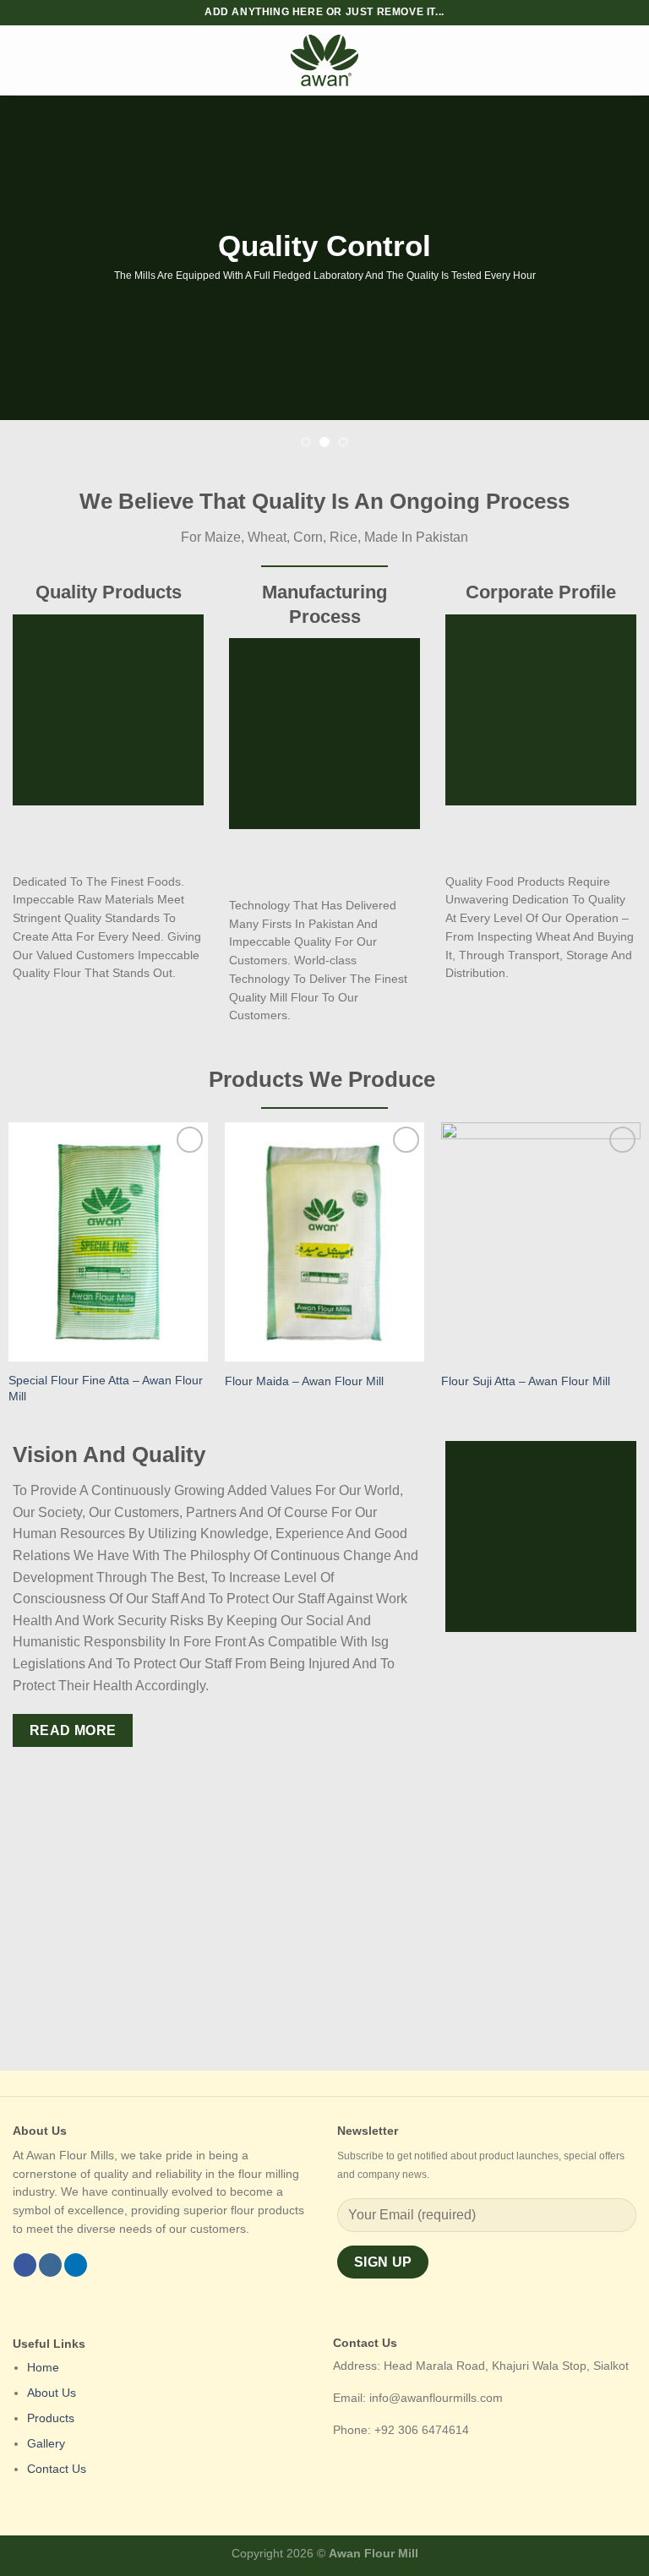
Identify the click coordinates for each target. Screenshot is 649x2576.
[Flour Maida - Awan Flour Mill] (324, 1242)
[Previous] (35, 279)
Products (51, 2418)
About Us (52, 2393)
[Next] (614, 279)
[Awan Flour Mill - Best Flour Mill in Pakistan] (324, 60)
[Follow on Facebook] (25, 2265)
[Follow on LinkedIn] (76, 2265)
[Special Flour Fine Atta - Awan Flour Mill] (108, 1242)
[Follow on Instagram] (50, 2265)
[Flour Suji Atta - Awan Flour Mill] (541, 1242)
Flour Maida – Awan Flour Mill (304, 1381)
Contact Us (57, 2469)
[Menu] (23, 60)
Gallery (46, 2444)
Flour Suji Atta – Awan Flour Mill (526, 1381)
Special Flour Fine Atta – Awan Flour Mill (106, 1388)
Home (43, 2368)
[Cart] (628, 61)
